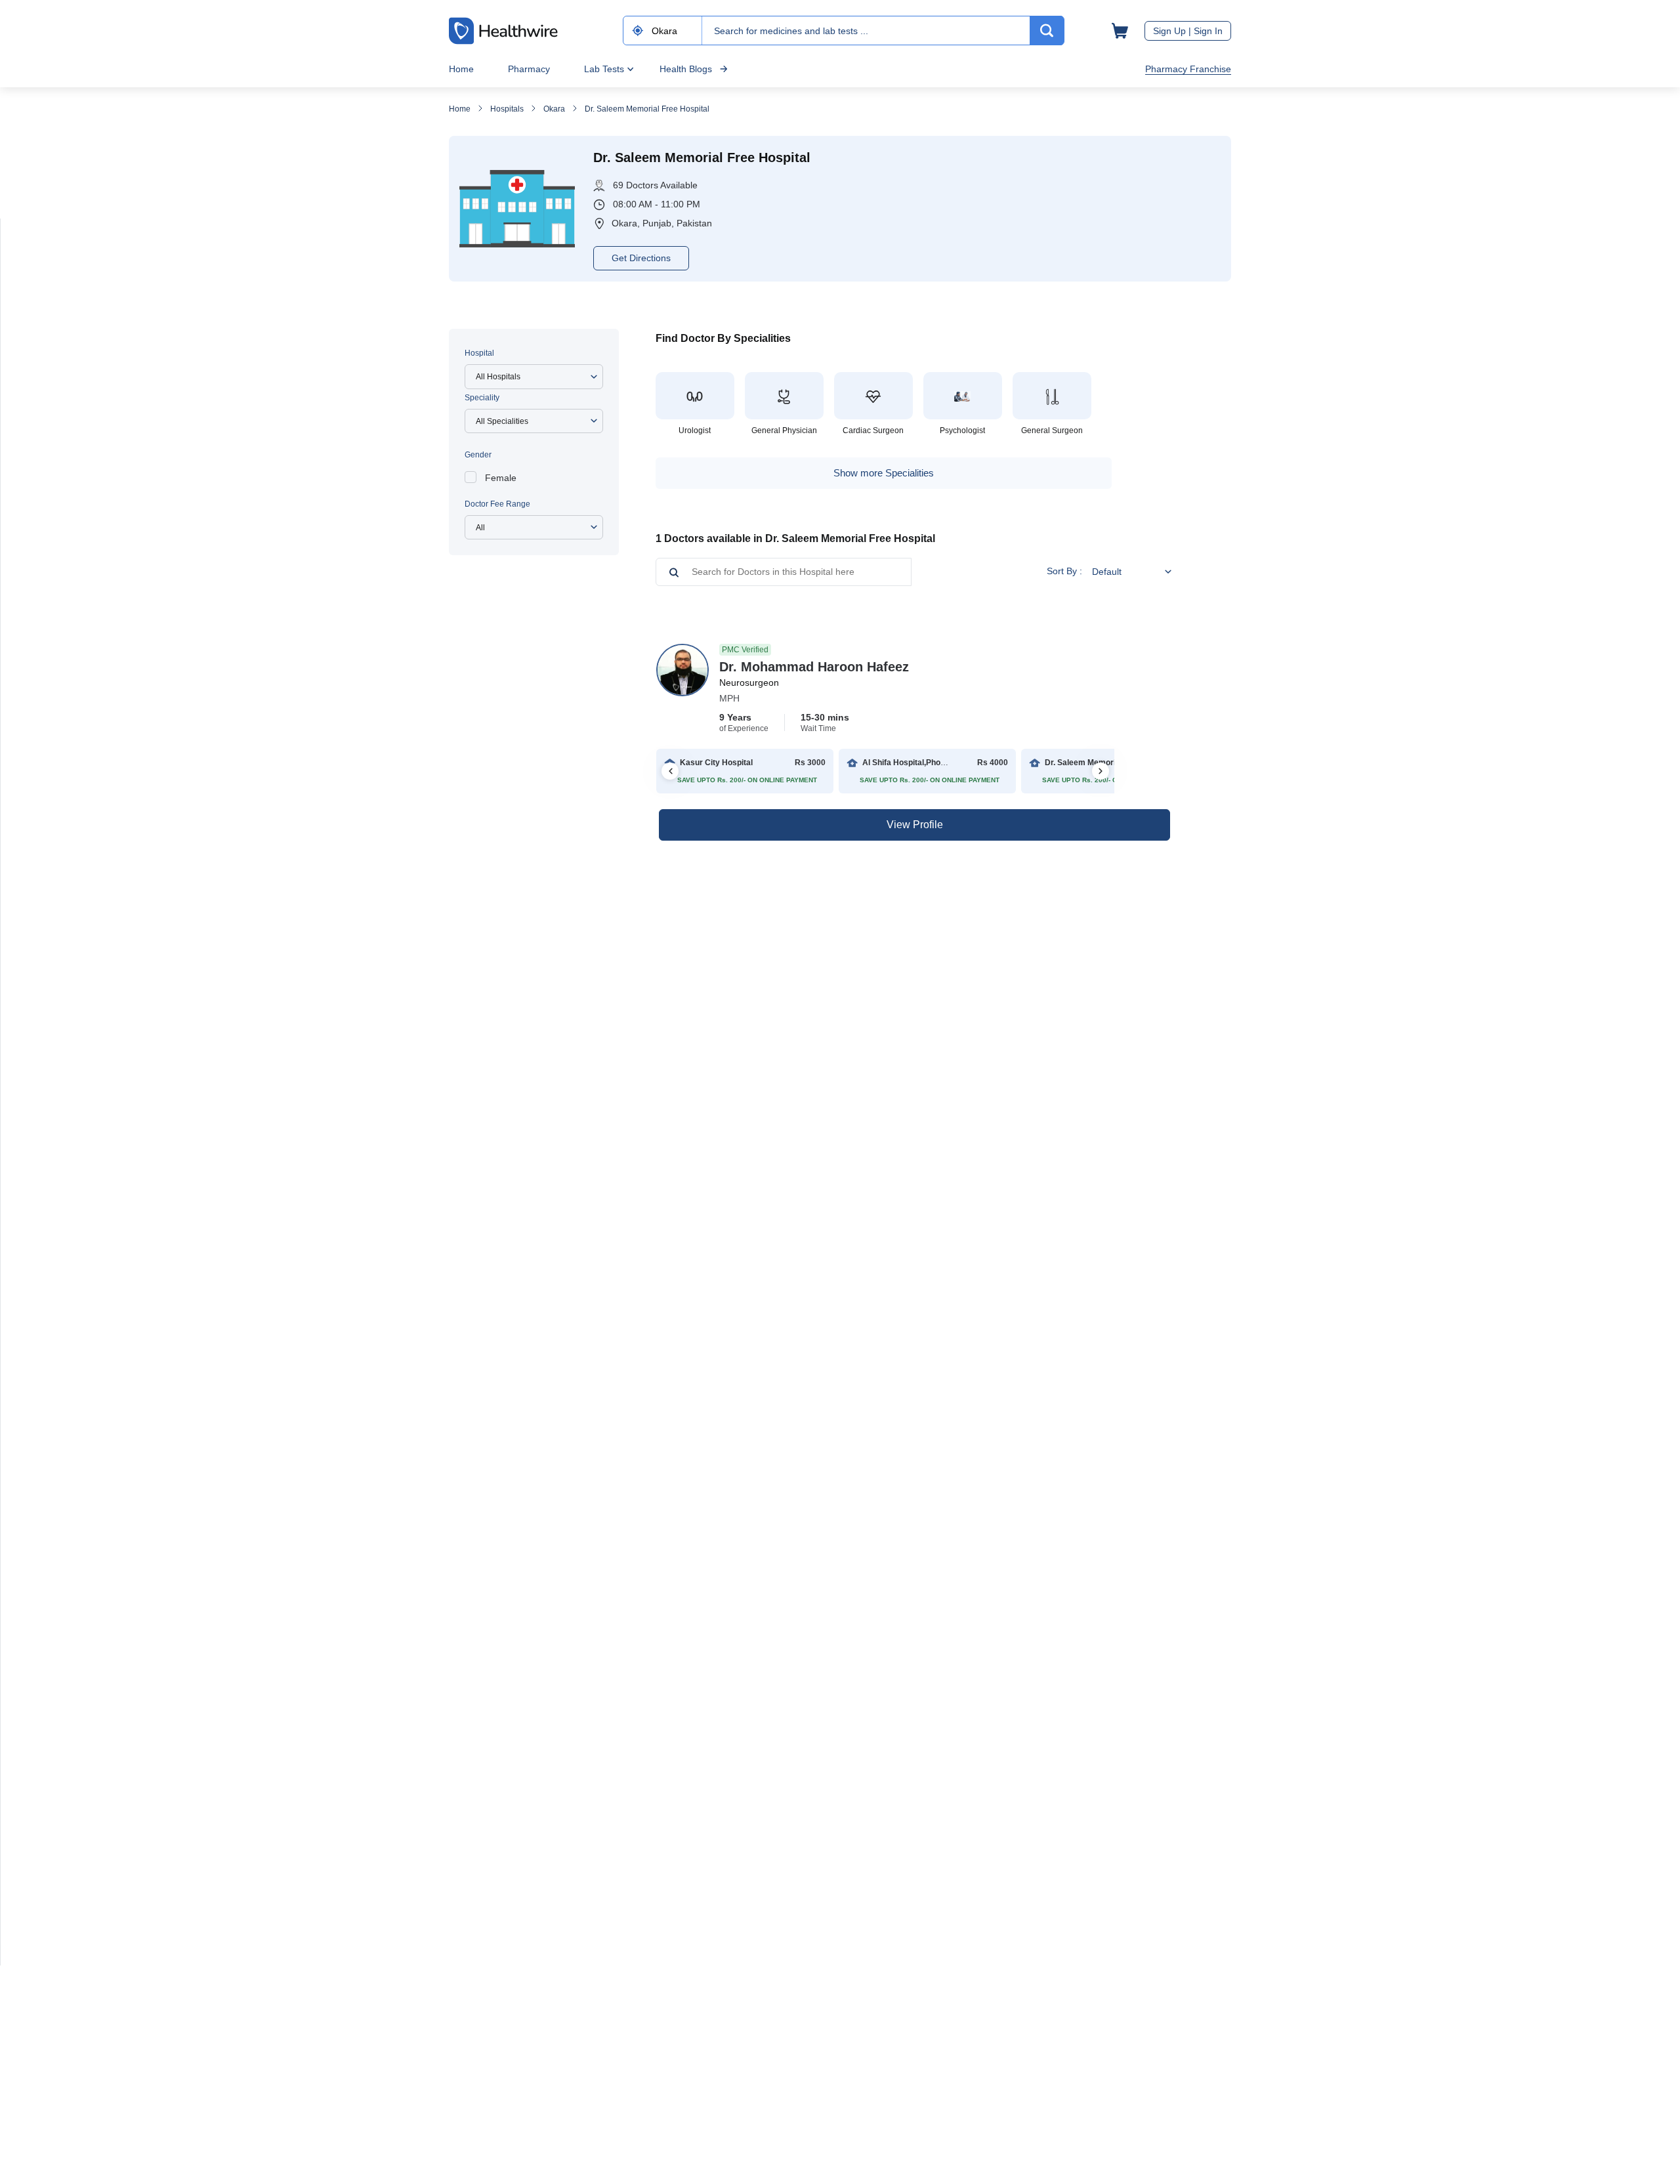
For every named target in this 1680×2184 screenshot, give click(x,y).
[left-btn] (670, 771)
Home (461, 69)
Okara (554, 109)
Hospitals (507, 109)
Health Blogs (686, 69)
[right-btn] (1101, 771)
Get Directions (641, 258)
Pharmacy (529, 69)
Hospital (479, 353)
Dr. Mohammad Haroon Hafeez (814, 667)
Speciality (482, 398)
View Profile (915, 825)
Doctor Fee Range (497, 504)
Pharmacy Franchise (1188, 69)
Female (501, 478)
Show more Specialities (884, 473)
